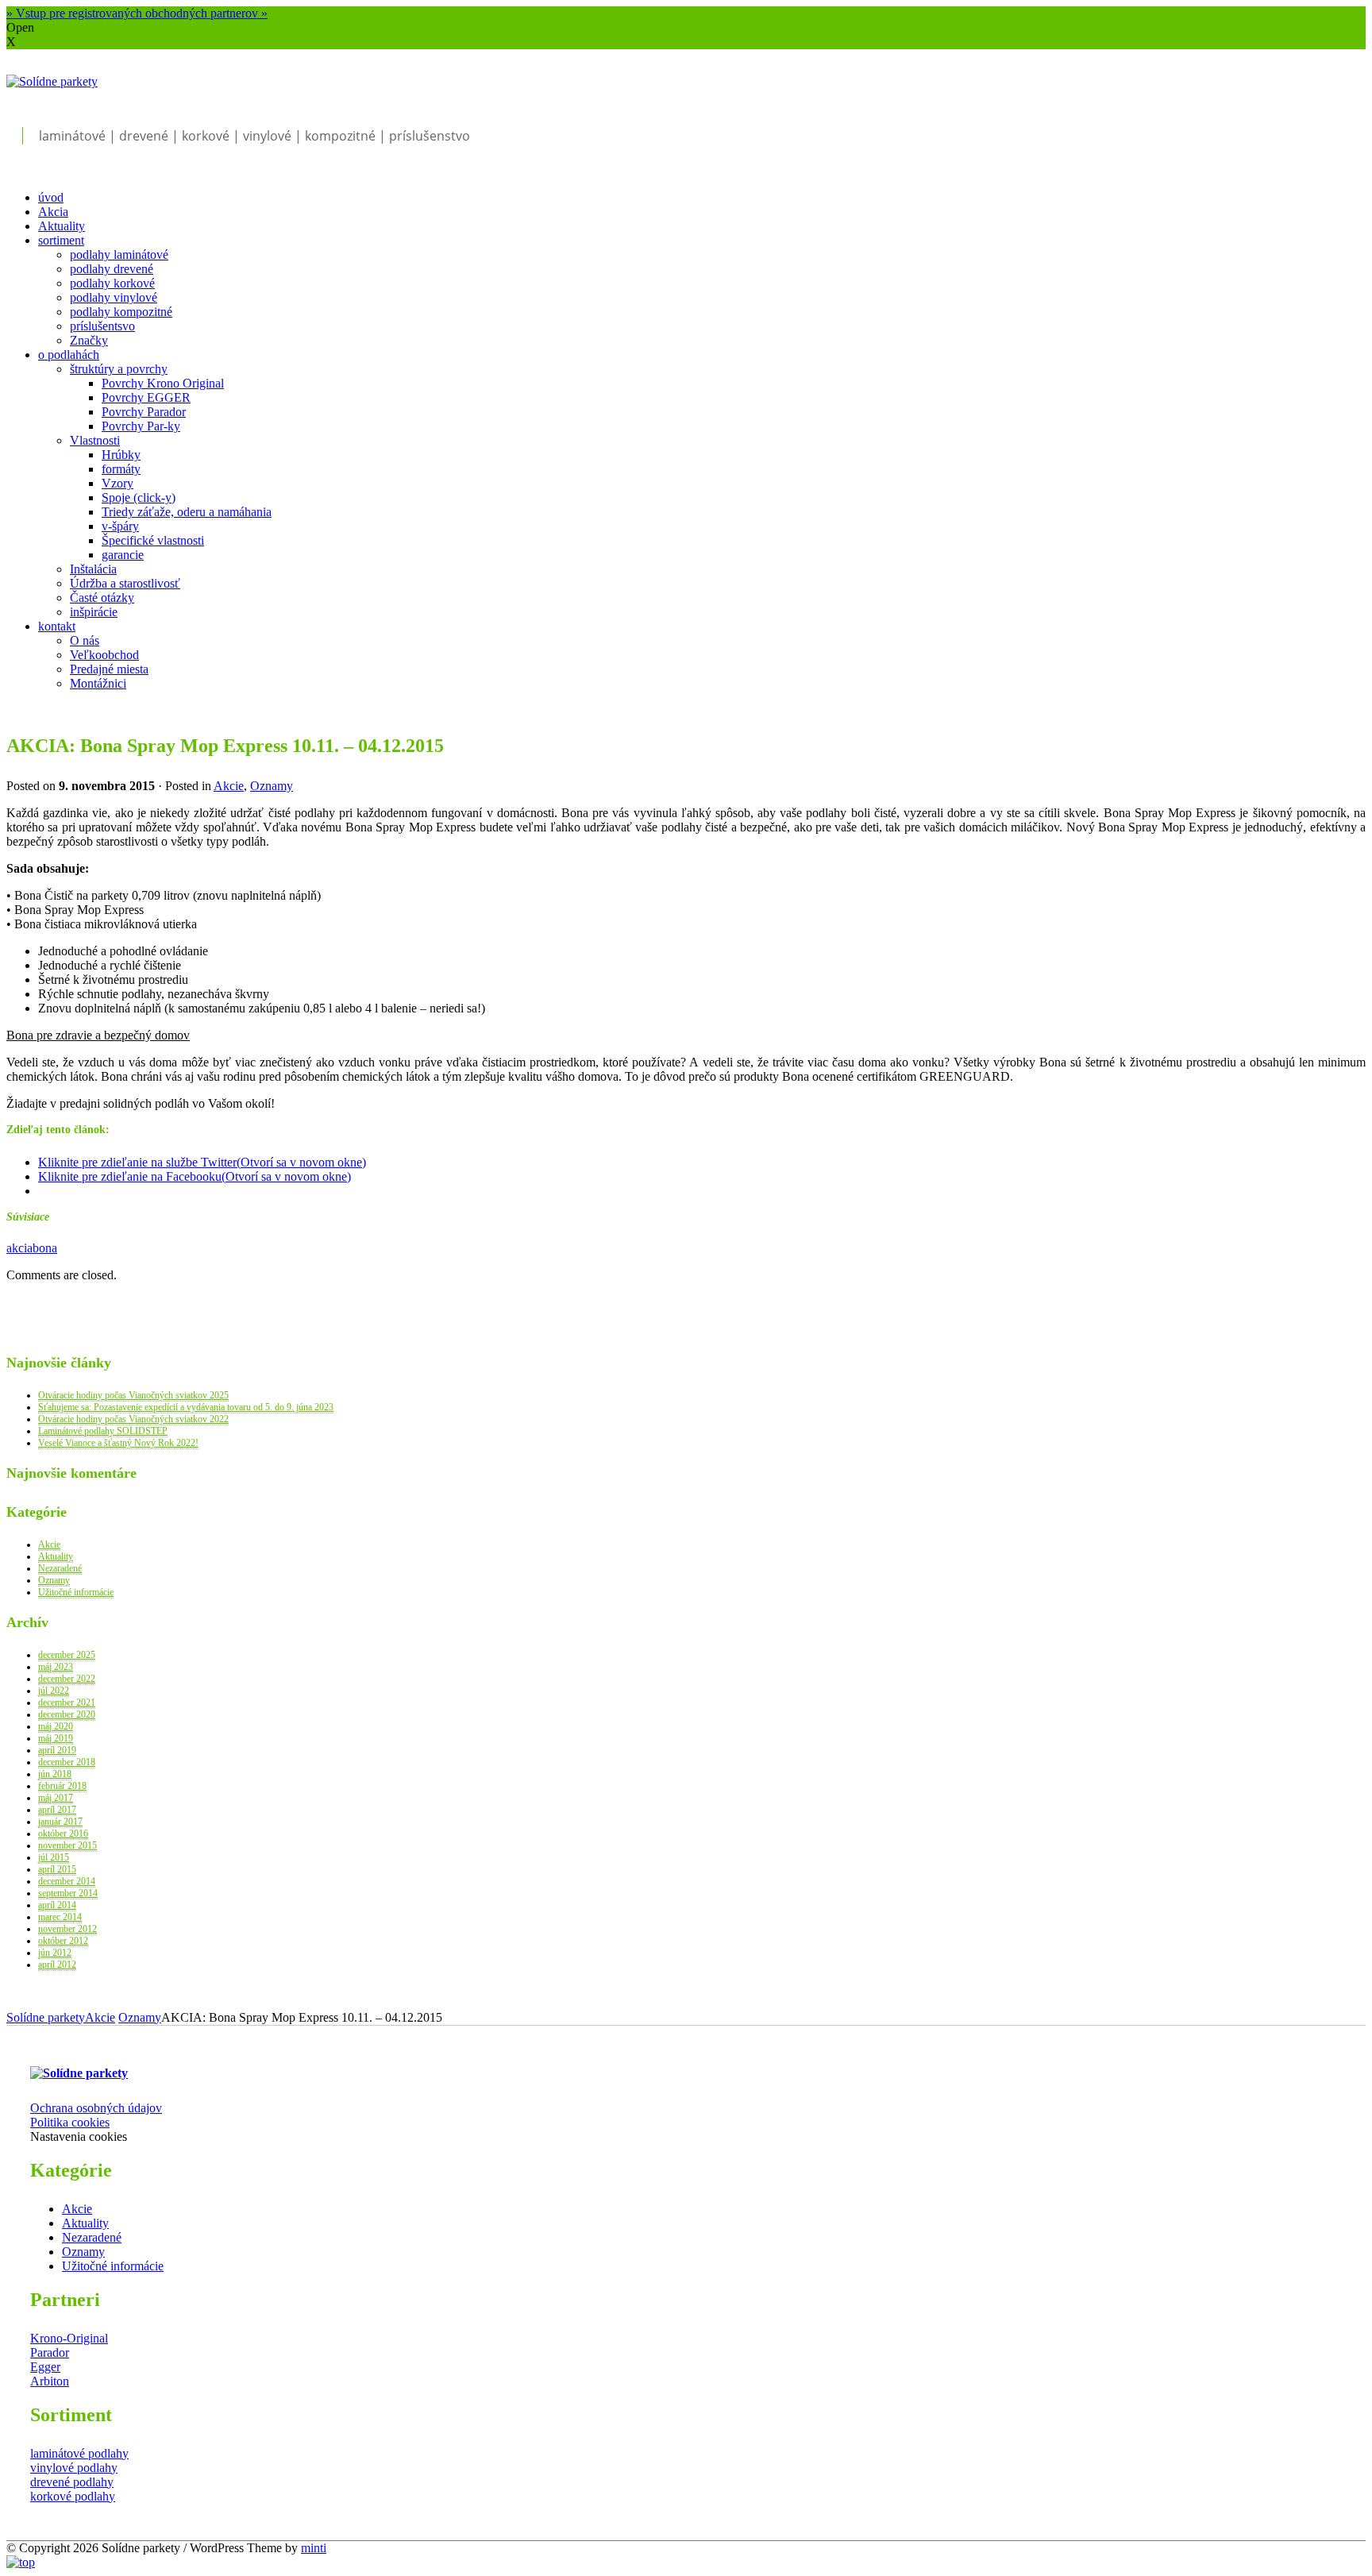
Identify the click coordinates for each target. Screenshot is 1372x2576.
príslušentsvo (102, 326)
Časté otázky (102, 598)
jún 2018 (55, 1774)
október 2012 (63, 1941)
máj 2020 (56, 1726)
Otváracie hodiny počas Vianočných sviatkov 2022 (133, 1419)
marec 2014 (60, 1917)
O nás (85, 640)
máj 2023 (56, 1667)
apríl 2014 (57, 1905)
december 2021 (67, 1703)
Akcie (229, 786)
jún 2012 (55, 1953)
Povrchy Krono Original (163, 383)
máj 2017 (56, 1798)
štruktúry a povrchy (119, 369)
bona (45, 1248)
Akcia (53, 212)
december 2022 (67, 1679)
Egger (45, 2367)
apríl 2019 (57, 1750)
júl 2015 (54, 1857)
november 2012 (67, 1929)
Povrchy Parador (144, 412)
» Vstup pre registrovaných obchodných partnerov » (137, 13)
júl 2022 (54, 1691)
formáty (121, 469)
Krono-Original (69, 2338)
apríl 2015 (57, 1869)
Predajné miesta (109, 669)
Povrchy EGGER (146, 397)
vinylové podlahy (74, 2468)
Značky (89, 340)
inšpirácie (94, 612)
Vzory (118, 483)
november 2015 (67, 1845)
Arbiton (50, 2381)
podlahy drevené (112, 269)
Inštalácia (93, 569)
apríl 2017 (57, 1810)
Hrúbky (121, 455)
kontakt (57, 626)
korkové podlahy (73, 2496)
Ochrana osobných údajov (96, 2108)
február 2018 (62, 1786)
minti (314, 2548)
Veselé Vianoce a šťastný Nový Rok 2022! (118, 1443)
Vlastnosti (95, 440)
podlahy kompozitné (121, 312)
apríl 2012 (57, 1965)
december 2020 (67, 1714)
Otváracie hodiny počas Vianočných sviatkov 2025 (133, 1395)
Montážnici (98, 683)
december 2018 (67, 1762)
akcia (19, 1248)
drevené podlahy (72, 2482)
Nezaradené (60, 1568)
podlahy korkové (112, 283)
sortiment (61, 240)
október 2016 (63, 1834)
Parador (50, 2352)
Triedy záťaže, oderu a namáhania (187, 512)
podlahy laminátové (119, 255)
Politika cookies (70, 2122)
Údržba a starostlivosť (125, 583)
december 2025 (67, 1655)
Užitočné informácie (76, 1592)
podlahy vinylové (114, 297)
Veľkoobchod (104, 655)
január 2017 (60, 1822)
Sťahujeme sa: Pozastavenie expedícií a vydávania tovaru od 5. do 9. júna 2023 (186, 1407)
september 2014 (68, 1893)
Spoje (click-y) (139, 497)
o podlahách (69, 355)
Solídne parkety (46, 2017)
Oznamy (272, 786)
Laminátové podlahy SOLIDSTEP (103, 1431)
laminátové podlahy (79, 2453)
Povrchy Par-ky (141, 426)
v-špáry (120, 526)
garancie (123, 555)
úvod (51, 197)
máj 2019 (56, 1738)
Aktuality (62, 226)
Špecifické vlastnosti (153, 540)
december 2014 (67, 1881)
